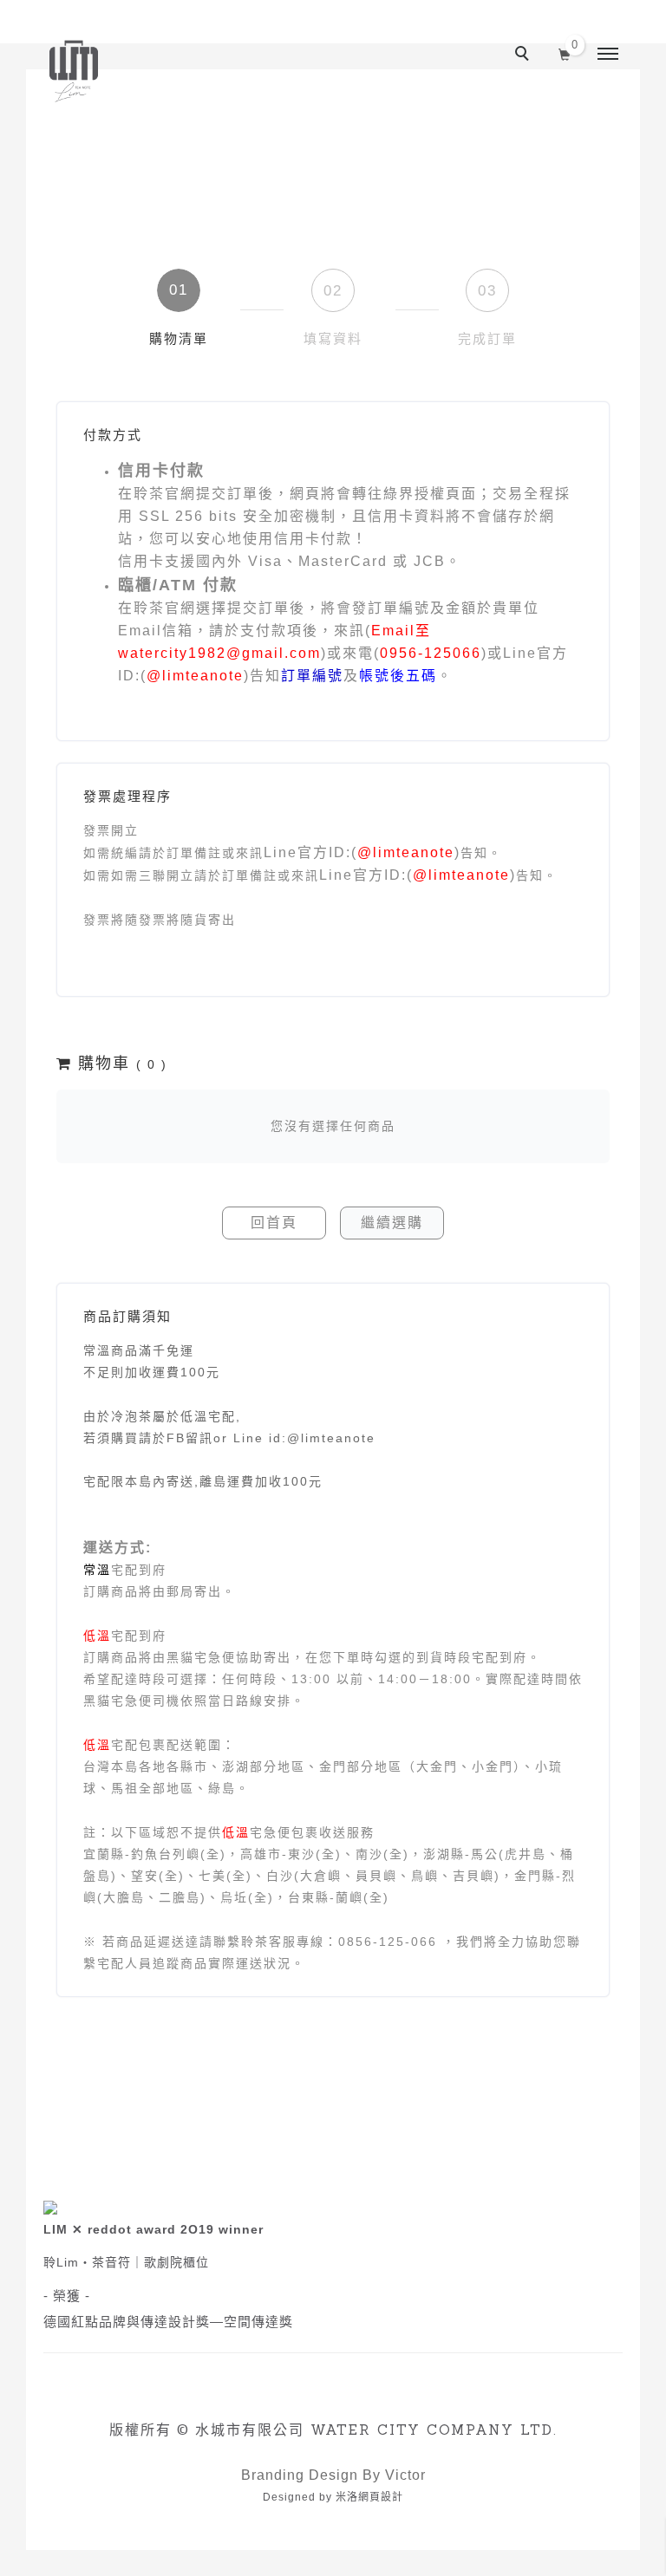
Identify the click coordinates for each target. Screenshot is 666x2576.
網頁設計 (381, 2497)
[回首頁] (74, 71)
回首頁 (274, 1223)
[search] (525, 55)
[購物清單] (565, 53)
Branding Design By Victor (333, 2475)
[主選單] (608, 55)
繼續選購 (392, 1223)
